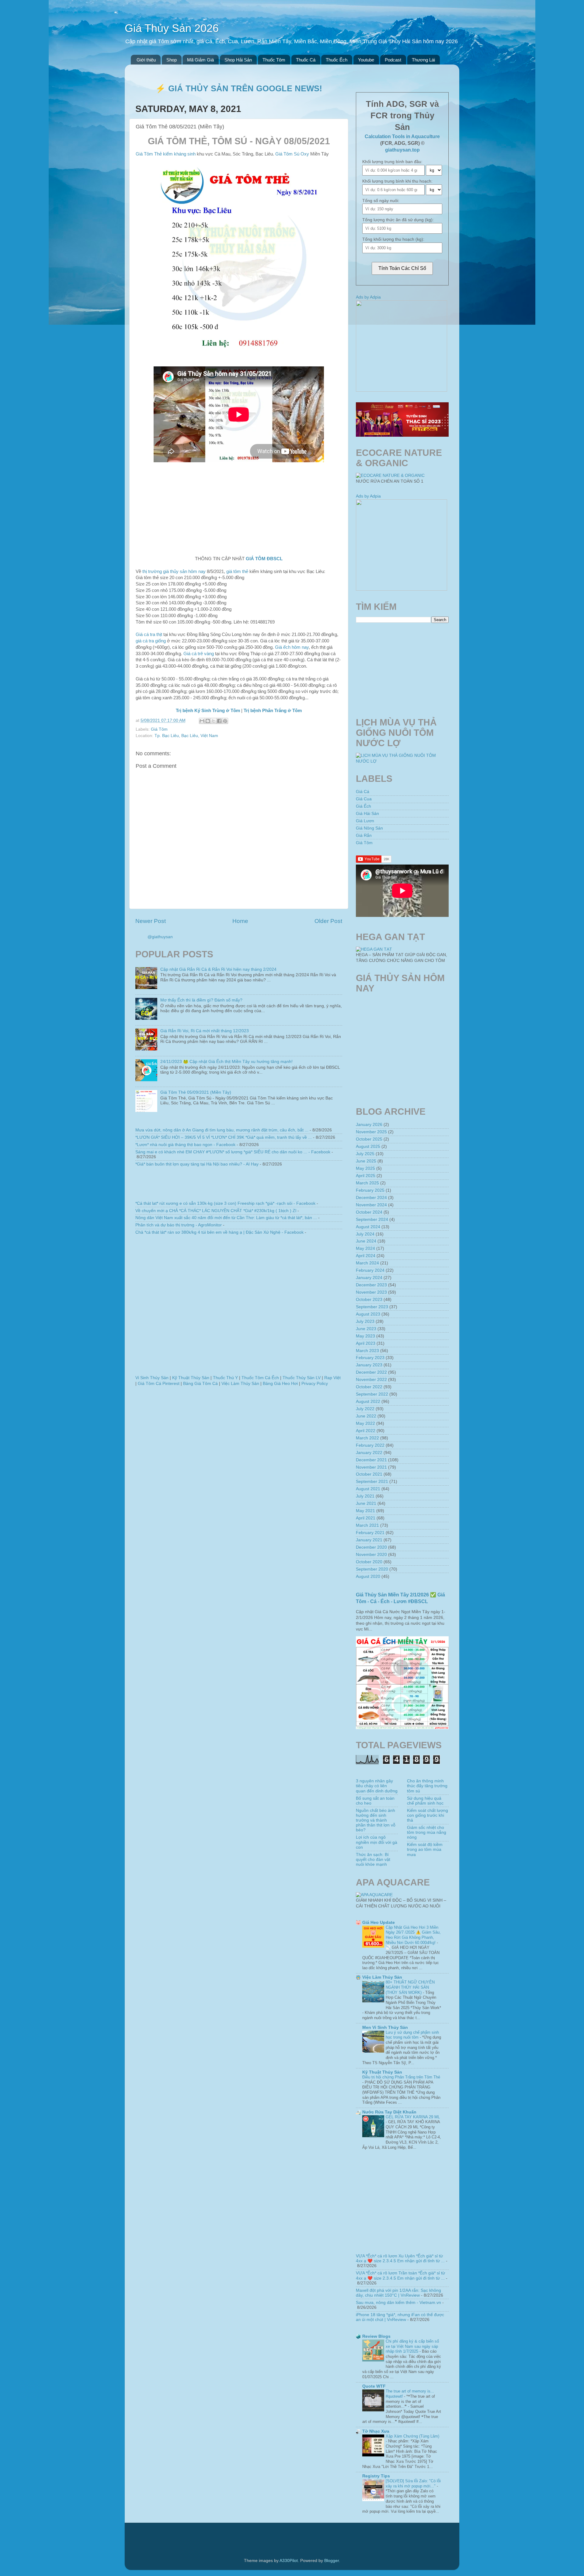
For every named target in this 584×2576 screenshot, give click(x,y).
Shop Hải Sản (238, 60)
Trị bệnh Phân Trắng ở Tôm (273, 711)
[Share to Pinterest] (225, 721)
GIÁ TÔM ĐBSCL (264, 559)
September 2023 (372, 1307)
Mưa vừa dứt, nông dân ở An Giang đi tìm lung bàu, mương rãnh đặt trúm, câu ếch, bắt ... (222, 1130)
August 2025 (368, 1146)
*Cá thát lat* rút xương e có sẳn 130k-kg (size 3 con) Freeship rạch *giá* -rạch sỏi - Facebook (225, 1203)
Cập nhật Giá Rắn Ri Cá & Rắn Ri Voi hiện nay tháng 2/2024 (218, 969)
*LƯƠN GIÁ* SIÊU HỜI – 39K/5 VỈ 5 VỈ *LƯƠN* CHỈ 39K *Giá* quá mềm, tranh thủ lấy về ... (224, 1137)
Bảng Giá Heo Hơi (280, 1384)
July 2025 (365, 1154)
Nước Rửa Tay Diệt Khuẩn (389, 2112)
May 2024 (365, 1248)
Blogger (332, 2561)
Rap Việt (332, 1378)
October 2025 (369, 1139)
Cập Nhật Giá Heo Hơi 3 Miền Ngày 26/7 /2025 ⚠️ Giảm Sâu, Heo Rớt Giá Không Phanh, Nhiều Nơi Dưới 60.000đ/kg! (413, 1935)
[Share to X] (214, 721)
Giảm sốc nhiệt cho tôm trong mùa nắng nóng (427, 1832)
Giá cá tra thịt (149, 634)
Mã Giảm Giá (200, 60)
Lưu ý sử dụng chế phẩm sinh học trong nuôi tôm (412, 2035)
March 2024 (367, 1263)
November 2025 (371, 1132)
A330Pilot (289, 2561)
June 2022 (366, 1416)
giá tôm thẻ (237, 571)
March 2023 (367, 1351)
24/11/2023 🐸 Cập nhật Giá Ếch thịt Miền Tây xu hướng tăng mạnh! (226, 1062)
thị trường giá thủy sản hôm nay (174, 571)
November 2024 (371, 1205)
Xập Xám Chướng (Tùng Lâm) (412, 2436)
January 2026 (369, 1125)
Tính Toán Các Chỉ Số (402, 268)
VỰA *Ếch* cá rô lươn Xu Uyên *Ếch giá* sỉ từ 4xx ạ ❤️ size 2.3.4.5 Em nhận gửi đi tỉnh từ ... (400, 2258)
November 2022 (371, 1380)
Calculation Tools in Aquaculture (402, 136)
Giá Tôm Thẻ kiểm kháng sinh (166, 154)
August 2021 (368, 1489)
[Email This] (202, 721)
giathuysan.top (402, 150)
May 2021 (365, 1511)
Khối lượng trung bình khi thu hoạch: (397, 181)
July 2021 (365, 1496)
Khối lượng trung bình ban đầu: (392, 162)
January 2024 (369, 1278)
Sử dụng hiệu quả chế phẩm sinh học (425, 1801)
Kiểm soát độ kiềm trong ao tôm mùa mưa (425, 1849)
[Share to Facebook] (219, 721)
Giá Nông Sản (369, 828)
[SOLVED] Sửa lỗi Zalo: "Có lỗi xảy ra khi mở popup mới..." (413, 2483)
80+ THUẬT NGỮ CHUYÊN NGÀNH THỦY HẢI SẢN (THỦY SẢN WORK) (410, 1987)
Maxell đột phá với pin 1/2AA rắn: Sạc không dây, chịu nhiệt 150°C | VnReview (398, 2293)
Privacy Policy (315, 1384)
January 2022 (369, 1453)
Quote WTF (374, 2386)
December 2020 (371, 1547)
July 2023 (365, 1321)
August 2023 (368, 1314)
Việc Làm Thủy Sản (240, 1384)
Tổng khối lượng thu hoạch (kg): (393, 239)
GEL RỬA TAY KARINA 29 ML (413, 2117)
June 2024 (366, 1241)
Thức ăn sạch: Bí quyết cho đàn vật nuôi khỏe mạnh (373, 1859)
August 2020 (368, 1576)
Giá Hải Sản (367, 814)
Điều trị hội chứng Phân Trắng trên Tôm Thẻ (401, 2077)
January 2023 (369, 1365)
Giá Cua (364, 799)
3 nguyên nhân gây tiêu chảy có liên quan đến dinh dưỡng (377, 1786)
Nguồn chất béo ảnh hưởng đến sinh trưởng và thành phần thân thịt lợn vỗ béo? (376, 1820)
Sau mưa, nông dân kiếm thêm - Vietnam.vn (398, 2303)
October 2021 (369, 1474)
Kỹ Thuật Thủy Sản (191, 1378)
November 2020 (371, 1555)
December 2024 (371, 1198)
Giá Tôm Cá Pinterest (159, 1384)
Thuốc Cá (306, 60)
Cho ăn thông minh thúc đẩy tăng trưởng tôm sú (427, 1786)
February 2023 (370, 1358)
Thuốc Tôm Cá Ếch (260, 1378)
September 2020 (372, 1569)
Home (240, 921)
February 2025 (370, 1190)
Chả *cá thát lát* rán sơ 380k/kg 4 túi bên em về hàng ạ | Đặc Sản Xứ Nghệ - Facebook (219, 1232)
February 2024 (370, 1270)
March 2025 (367, 1183)
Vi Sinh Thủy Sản (152, 1378)
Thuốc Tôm (274, 60)
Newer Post (151, 921)
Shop (172, 60)
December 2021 (371, 1460)
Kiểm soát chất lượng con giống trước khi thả (428, 1815)
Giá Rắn (364, 835)
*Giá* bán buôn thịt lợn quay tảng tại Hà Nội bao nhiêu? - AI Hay (197, 1164)
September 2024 (372, 1220)
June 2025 (366, 1161)
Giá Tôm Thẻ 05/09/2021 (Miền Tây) (196, 1092)
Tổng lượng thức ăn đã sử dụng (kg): (398, 220)
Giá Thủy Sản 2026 (172, 28)
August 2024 (368, 1227)
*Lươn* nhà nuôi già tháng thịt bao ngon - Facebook (185, 1145)
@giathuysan (160, 937)
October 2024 (369, 1212)
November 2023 (371, 1292)
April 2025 (366, 1176)
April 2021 (366, 1518)
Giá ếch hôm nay (292, 647)
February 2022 (370, 1445)
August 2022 (368, 1402)
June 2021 (366, 1503)
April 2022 (366, 1431)
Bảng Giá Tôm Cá (200, 1384)
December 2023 (371, 1285)
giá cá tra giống (151, 641)
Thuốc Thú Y (225, 1378)
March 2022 (367, 1438)
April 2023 (366, 1343)
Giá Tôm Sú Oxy (292, 154)
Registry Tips (376, 2476)
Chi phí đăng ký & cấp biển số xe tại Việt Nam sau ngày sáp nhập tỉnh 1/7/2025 (412, 2346)
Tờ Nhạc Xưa (376, 2431)
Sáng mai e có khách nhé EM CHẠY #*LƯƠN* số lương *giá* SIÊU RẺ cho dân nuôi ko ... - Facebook (233, 1152)
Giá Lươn (365, 821)
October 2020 (369, 1562)
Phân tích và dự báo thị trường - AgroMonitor (179, 1225)
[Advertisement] (239, 507)
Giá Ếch (363, 806)
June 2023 (366, 1329)
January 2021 (369, 1540)
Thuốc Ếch (337, 60)
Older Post (328, 921)
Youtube (366, 60)
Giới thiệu (146, 60)
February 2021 (370, 1533)
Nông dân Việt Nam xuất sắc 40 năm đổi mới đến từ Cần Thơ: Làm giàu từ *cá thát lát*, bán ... (226, 1218)
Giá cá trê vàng (199, 654)
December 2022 (371, 1372)
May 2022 (365, 1423)
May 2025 (365, 1168)
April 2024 (366, 1256)
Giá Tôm (159, 729)
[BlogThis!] (208, 721)
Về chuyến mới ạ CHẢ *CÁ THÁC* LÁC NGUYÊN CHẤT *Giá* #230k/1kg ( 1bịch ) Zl (216, 1211)
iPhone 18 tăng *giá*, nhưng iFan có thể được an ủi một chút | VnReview (400, 2317)
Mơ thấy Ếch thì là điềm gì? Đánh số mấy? (201, 1000)
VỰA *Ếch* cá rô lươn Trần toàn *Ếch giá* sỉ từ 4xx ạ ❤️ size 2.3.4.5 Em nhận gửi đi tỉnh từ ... (400, 2275)
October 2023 (369, 1300)
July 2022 (365, 1409)
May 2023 (365, 1336)
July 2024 (365, 1234)
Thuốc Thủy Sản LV (302, 1378)
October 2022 (369, 1387)
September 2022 (372, 1394)
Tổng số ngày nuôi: (381, 201)
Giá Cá (363, 792)
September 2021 (372, 1482)
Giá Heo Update (379, 1922)
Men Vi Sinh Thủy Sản (385, 2027)
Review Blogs (376, 2336)
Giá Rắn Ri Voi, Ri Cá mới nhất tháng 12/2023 (205, 1031)
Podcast (393, 60)
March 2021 (367, 1525)
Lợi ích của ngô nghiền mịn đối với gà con (377, 1842)
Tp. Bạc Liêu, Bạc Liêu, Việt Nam (186, 736)
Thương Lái (423, 60)
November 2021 (371, 1467)
